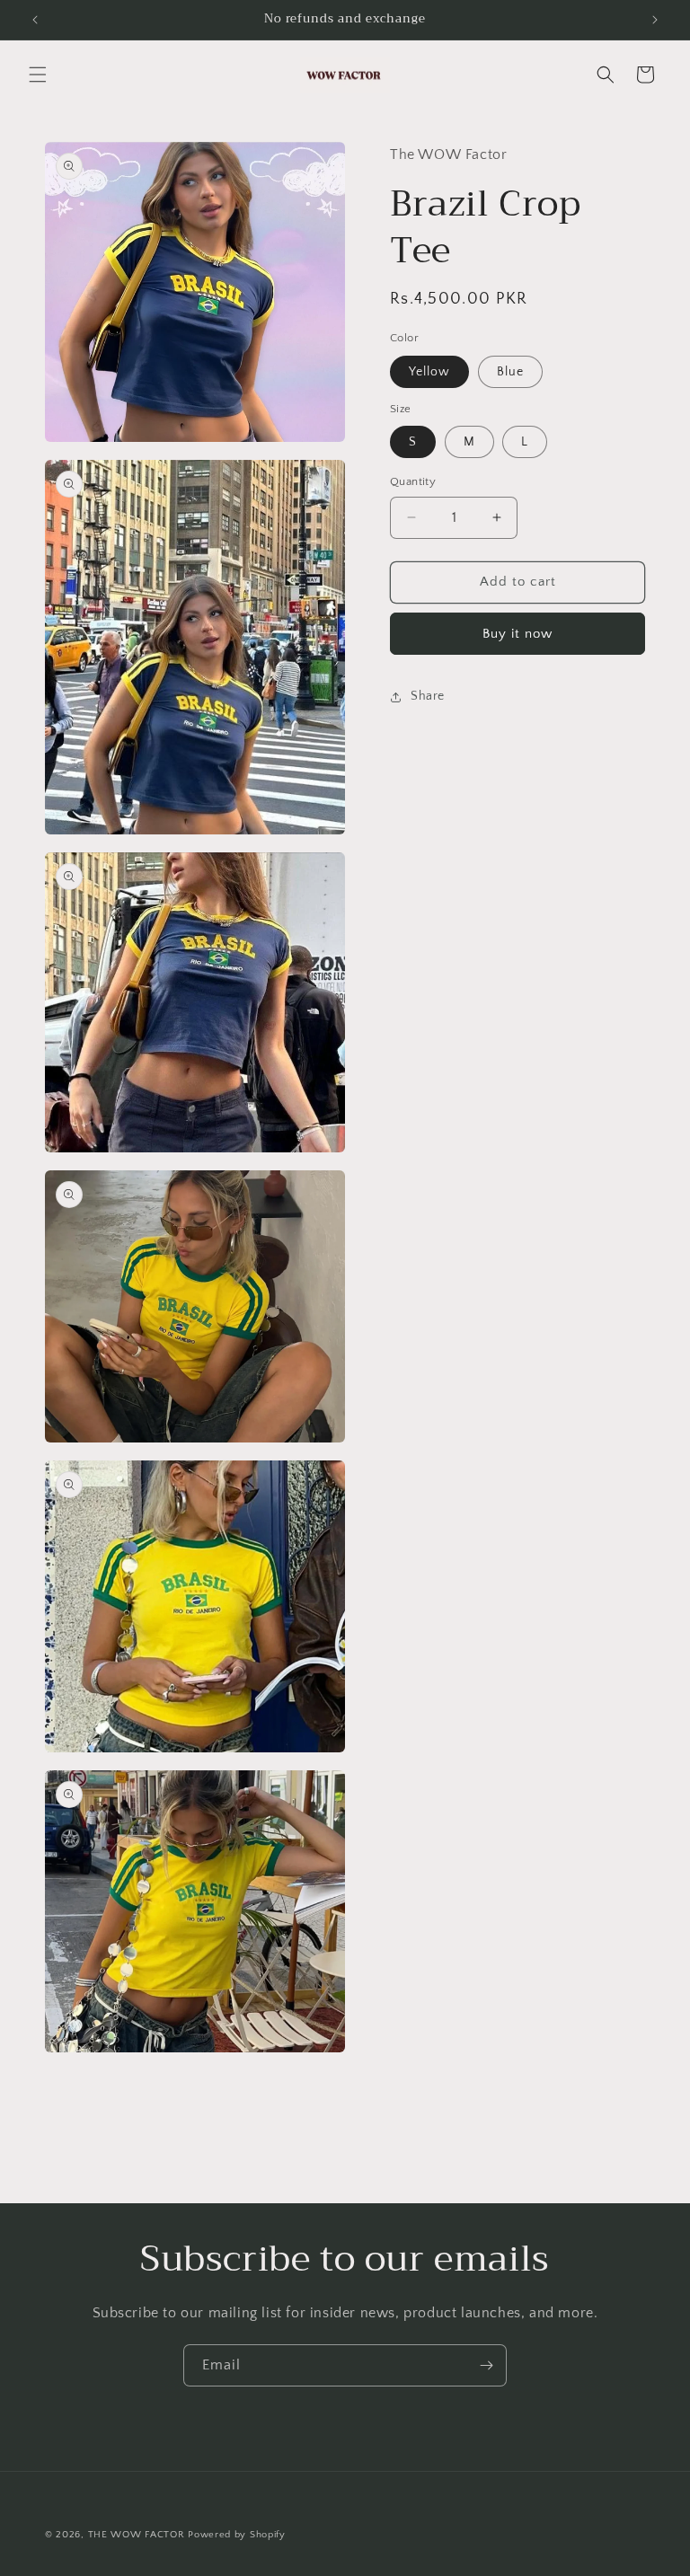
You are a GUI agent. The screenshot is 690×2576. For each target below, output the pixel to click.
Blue (510, 372)
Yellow (429, 372)
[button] (38, 75)
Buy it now (517, 634)
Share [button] (428, 696)
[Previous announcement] (35, 20)
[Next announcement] (655, 20)
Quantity (413, 481)
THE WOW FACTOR (137, 2535)
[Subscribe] (486, 2365)
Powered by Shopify (237, 2535)
